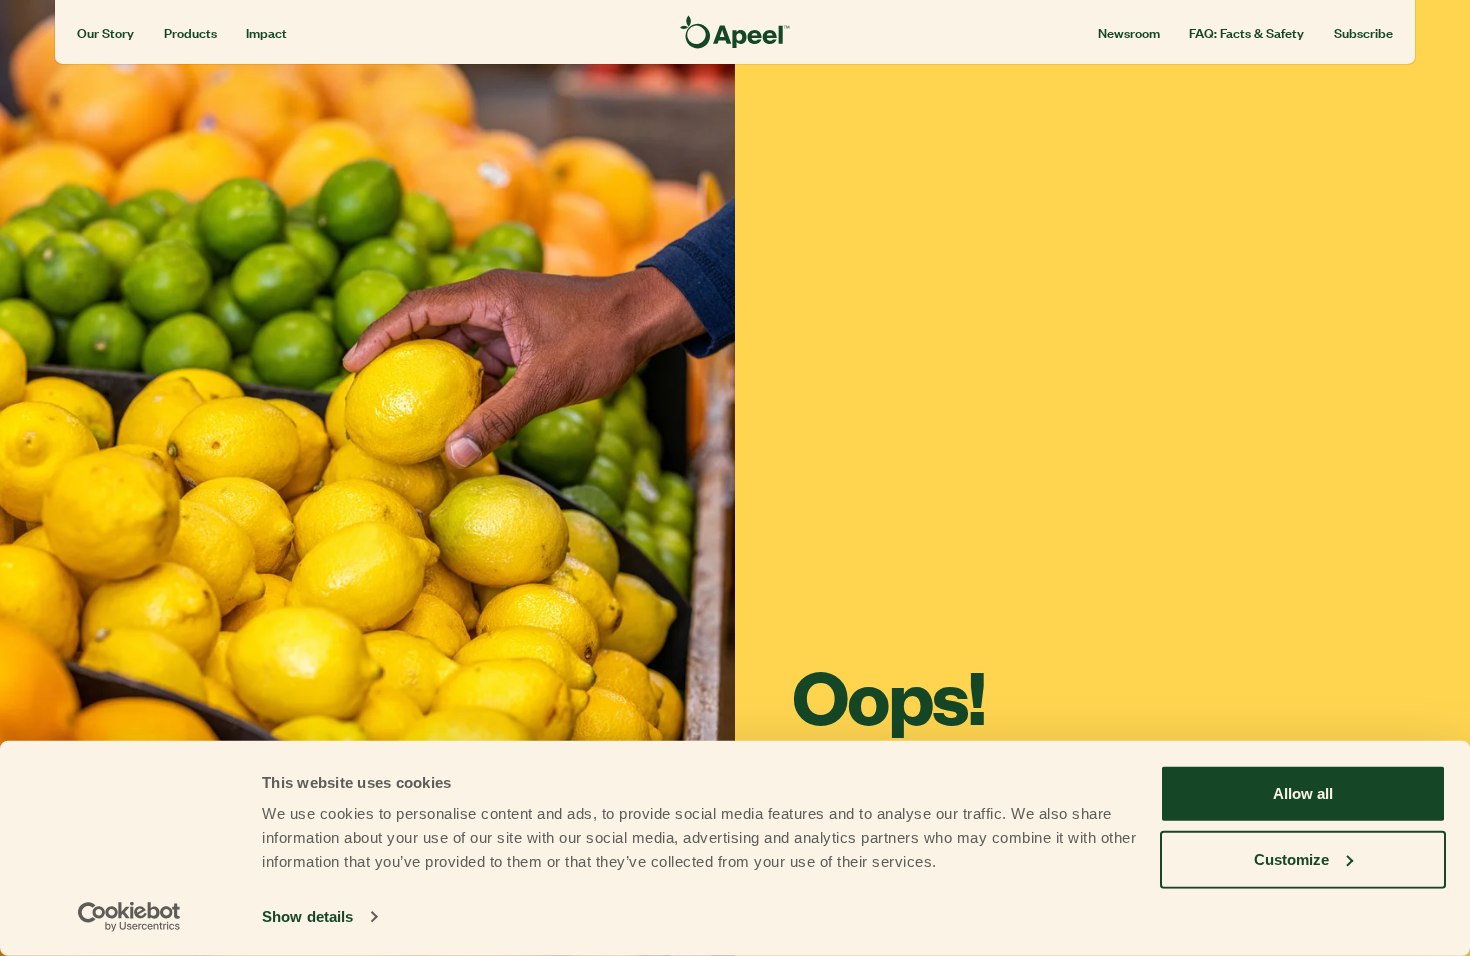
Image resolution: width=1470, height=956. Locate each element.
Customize (1291, 858)
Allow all (1303, 793)
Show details (307, 916)
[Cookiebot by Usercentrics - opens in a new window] (129, 917)
